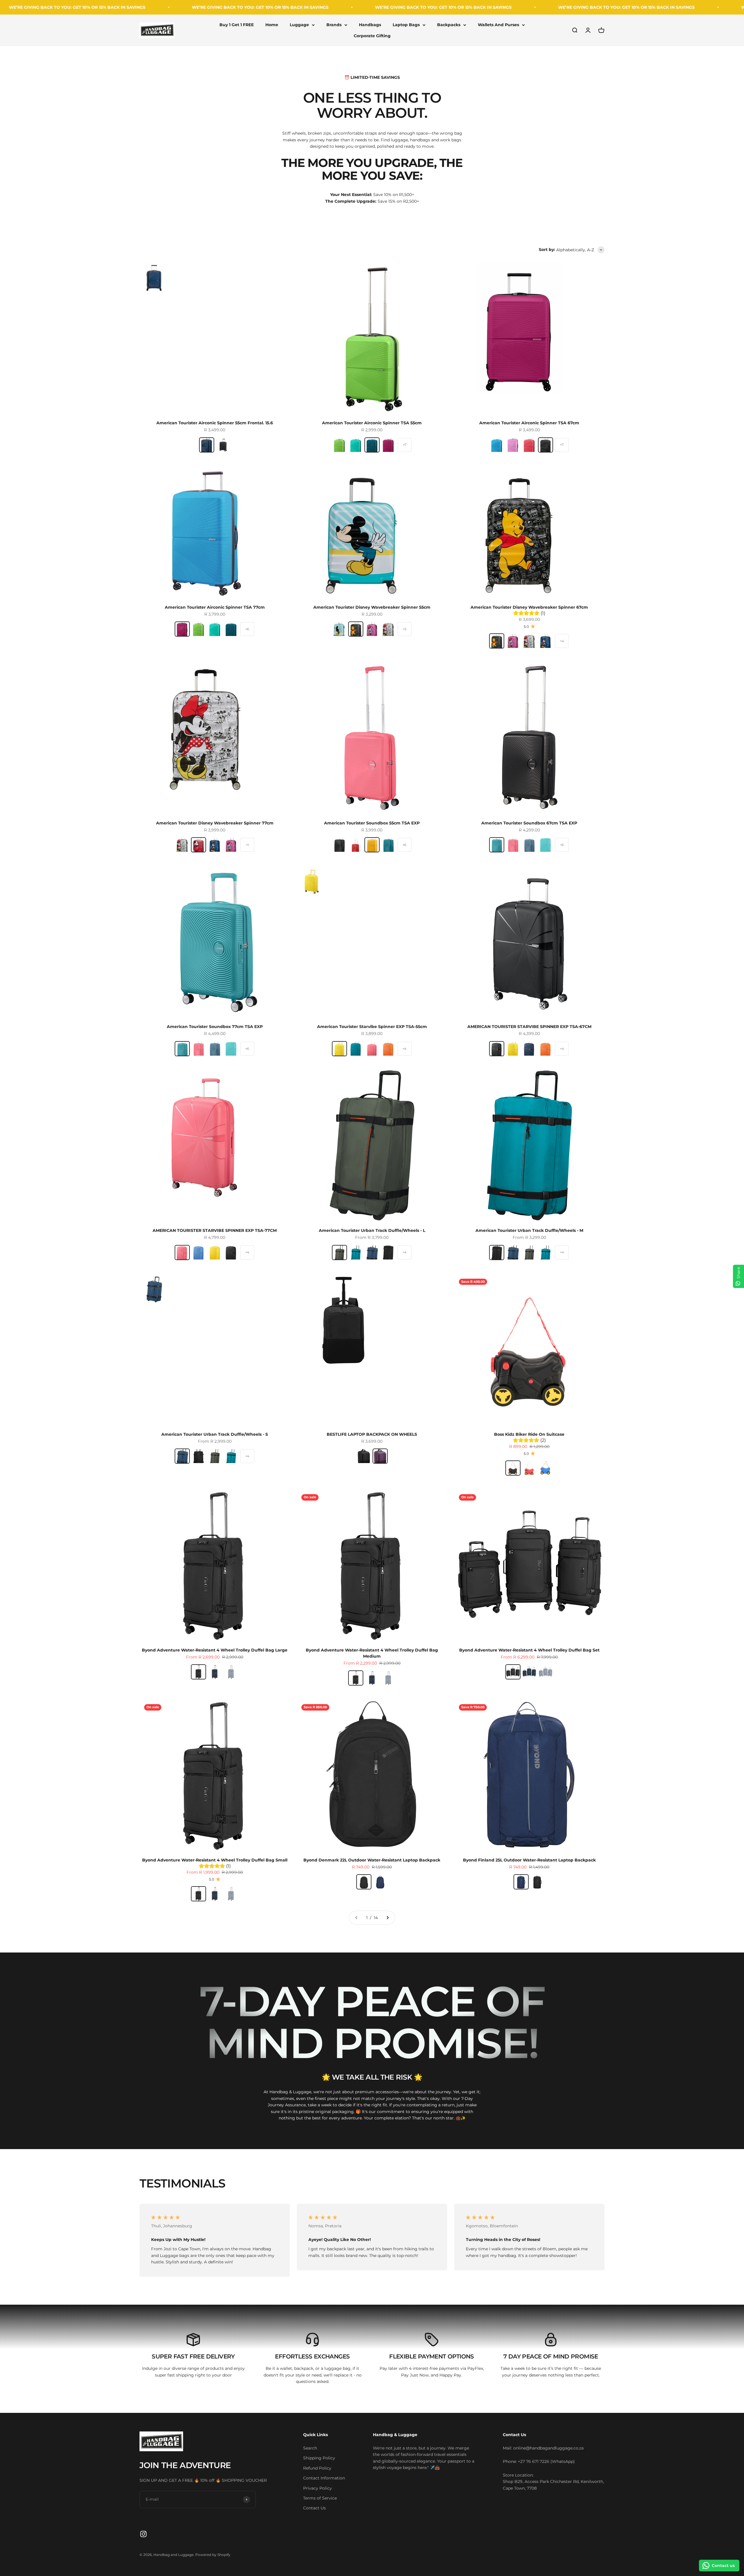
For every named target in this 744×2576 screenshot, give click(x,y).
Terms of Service (320, 2498)
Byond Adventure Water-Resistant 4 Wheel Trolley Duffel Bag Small (215, 1860)
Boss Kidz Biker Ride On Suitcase (529, 1434)
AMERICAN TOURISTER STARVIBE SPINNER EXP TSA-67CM (529, 1027)
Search (310, 2448)
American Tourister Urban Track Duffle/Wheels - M (529, 1230)
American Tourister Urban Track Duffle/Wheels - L (372, 1230)
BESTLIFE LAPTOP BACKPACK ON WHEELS (372, 1434)
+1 (247, 845)
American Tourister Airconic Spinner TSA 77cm (215, 607)
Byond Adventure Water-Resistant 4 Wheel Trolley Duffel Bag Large (215, 1650)
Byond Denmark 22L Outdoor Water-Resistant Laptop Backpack (372, 1860)
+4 (562, 641)
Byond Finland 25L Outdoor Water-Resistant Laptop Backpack (529, 1860)
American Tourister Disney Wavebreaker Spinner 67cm (529, 607)
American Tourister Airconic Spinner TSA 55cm (372, 423)
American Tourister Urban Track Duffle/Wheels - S (215, 1434)
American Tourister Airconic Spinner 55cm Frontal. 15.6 (215, 423)
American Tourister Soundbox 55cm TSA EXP (372, 823)
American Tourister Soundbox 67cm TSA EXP (529, 823)
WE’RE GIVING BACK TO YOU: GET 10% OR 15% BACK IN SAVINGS (81, 7)
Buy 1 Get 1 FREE (237, 25)
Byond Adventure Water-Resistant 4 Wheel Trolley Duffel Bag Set (529, 1650)
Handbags (370, 25)
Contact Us (314, 2508)
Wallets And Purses (498, 25)
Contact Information (324, 2478)
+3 (405, 629)
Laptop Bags (406, 25)
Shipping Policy (319, 2458)
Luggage (299, 25)
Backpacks (449, 25)
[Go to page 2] (387, 1918)
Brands (334, 25)
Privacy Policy (318, 2488)
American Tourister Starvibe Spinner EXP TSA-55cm (372, 1027)
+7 (405, 445)
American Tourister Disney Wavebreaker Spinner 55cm (372, 607)
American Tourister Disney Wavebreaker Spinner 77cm (215, 823)
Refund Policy (317, 2468)
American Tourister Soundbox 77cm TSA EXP (215, 1027)
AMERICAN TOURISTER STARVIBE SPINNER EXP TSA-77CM (215, 1230)
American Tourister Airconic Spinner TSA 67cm (529, 423)
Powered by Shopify (213, 2555)
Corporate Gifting (372, 36)
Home (272, 25)
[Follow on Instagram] (143, 2534)
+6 (247, 629)
